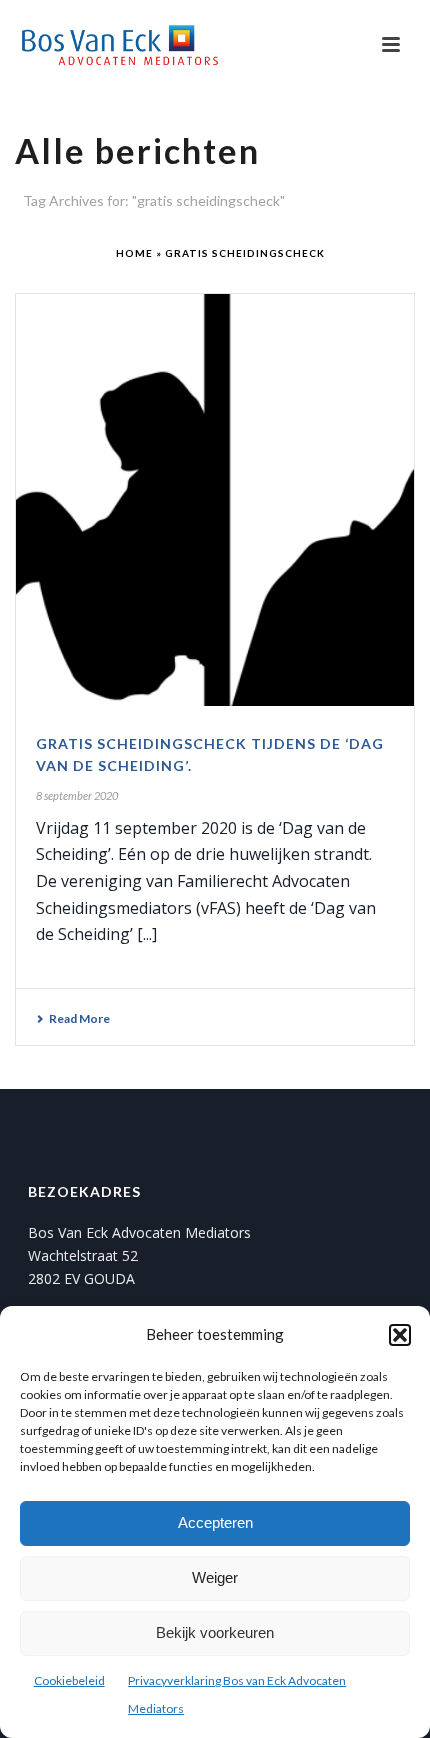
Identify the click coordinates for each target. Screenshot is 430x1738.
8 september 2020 (77, 795)
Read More (79, 1018)
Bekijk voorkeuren (215, 1632)
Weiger (215, 1577)
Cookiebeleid (69, 1680)
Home (134, 253)
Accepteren (215, 1522)
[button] (400, 1335)
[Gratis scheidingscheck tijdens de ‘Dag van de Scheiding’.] (215, 500)
